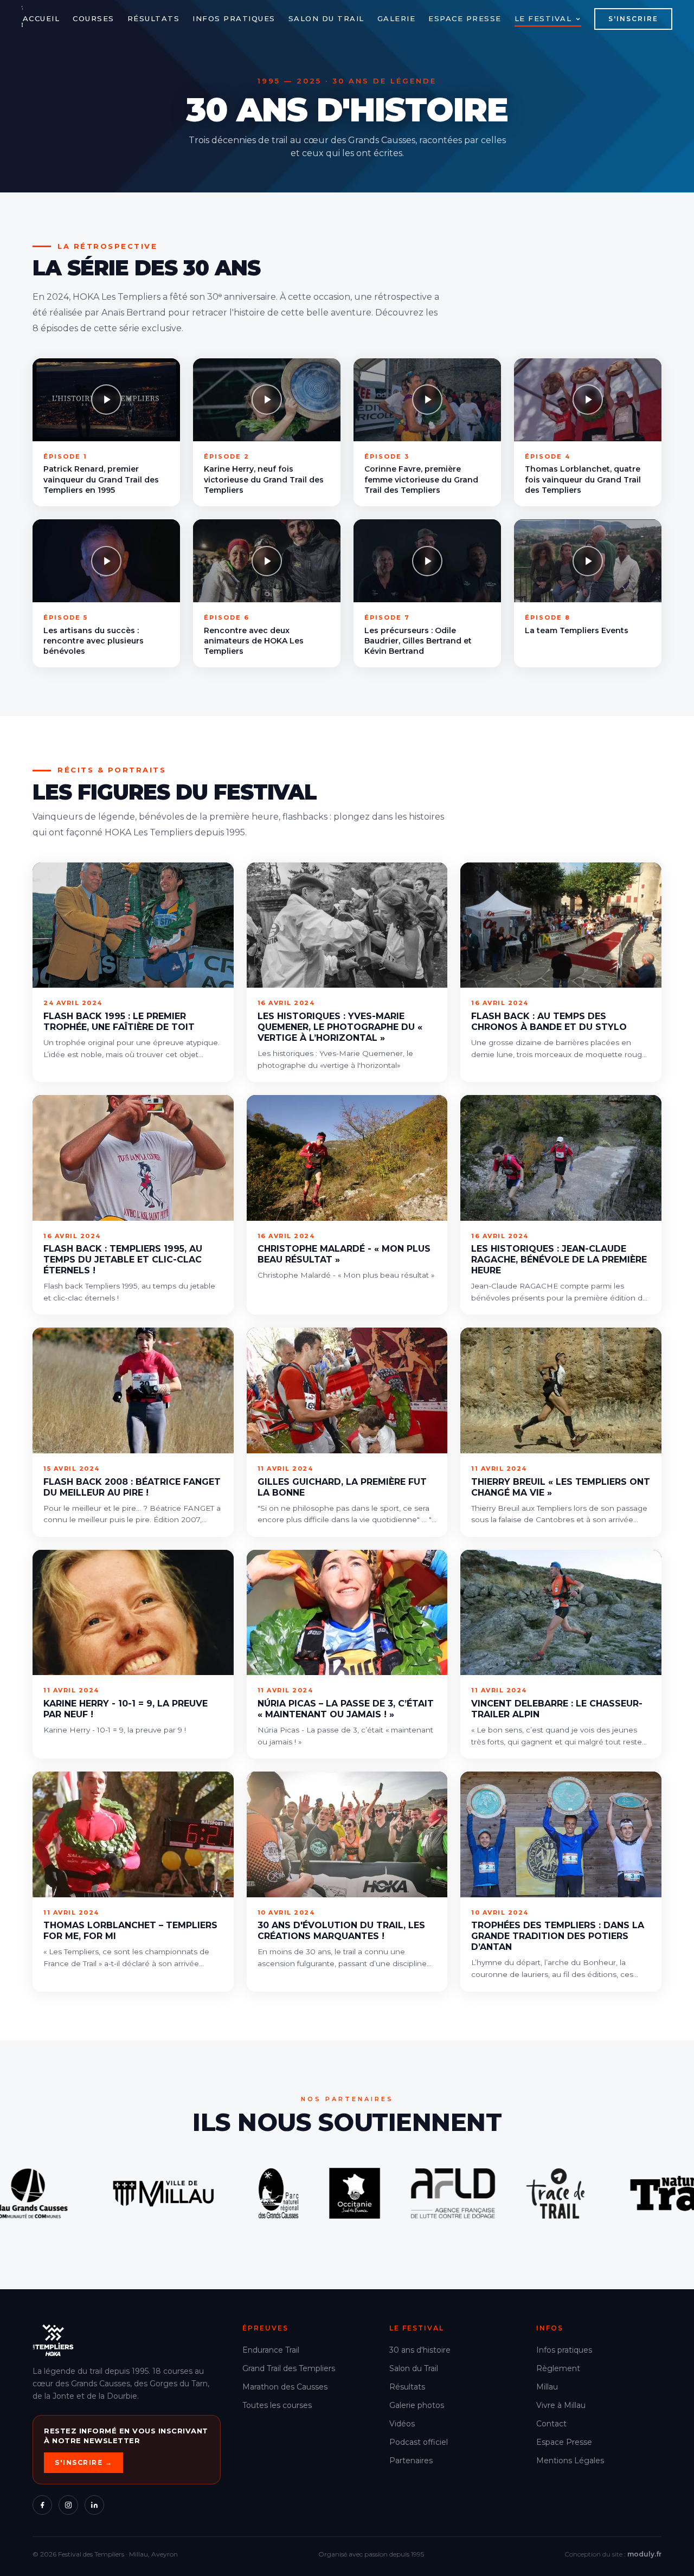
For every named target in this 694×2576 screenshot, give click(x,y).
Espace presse (465, 18)
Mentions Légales (570, 2461)
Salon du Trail (326, 18)
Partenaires (411, 2461)
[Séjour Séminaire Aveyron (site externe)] (606, 2193)
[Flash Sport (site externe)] (516, 2193)
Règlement (558, 2368)
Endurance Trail (271, 2350)
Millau (547, 2387)
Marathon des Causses (285, 2387)
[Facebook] (42, 2505)
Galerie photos (417, 2405)
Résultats (154, 18)
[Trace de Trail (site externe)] (112, 2193)
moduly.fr (644, 2554)
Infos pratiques (234, 18)
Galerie (397, 18)
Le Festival (543, 18)
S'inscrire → (83, 2462)
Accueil (41, 18)
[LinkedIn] (94, 2505)
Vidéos (402, 2424)
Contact (551, 2424)
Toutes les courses (277, 2405)
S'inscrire (633, 19)
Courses (94, 18)
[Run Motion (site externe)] (396, 2193)
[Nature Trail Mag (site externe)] (236, 2194)
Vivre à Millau (561, 2405)
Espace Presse (564, 2442)
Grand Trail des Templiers (289, 2368)
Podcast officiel (419, 2442)
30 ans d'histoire (420, 2350)
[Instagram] (68, 2505)
